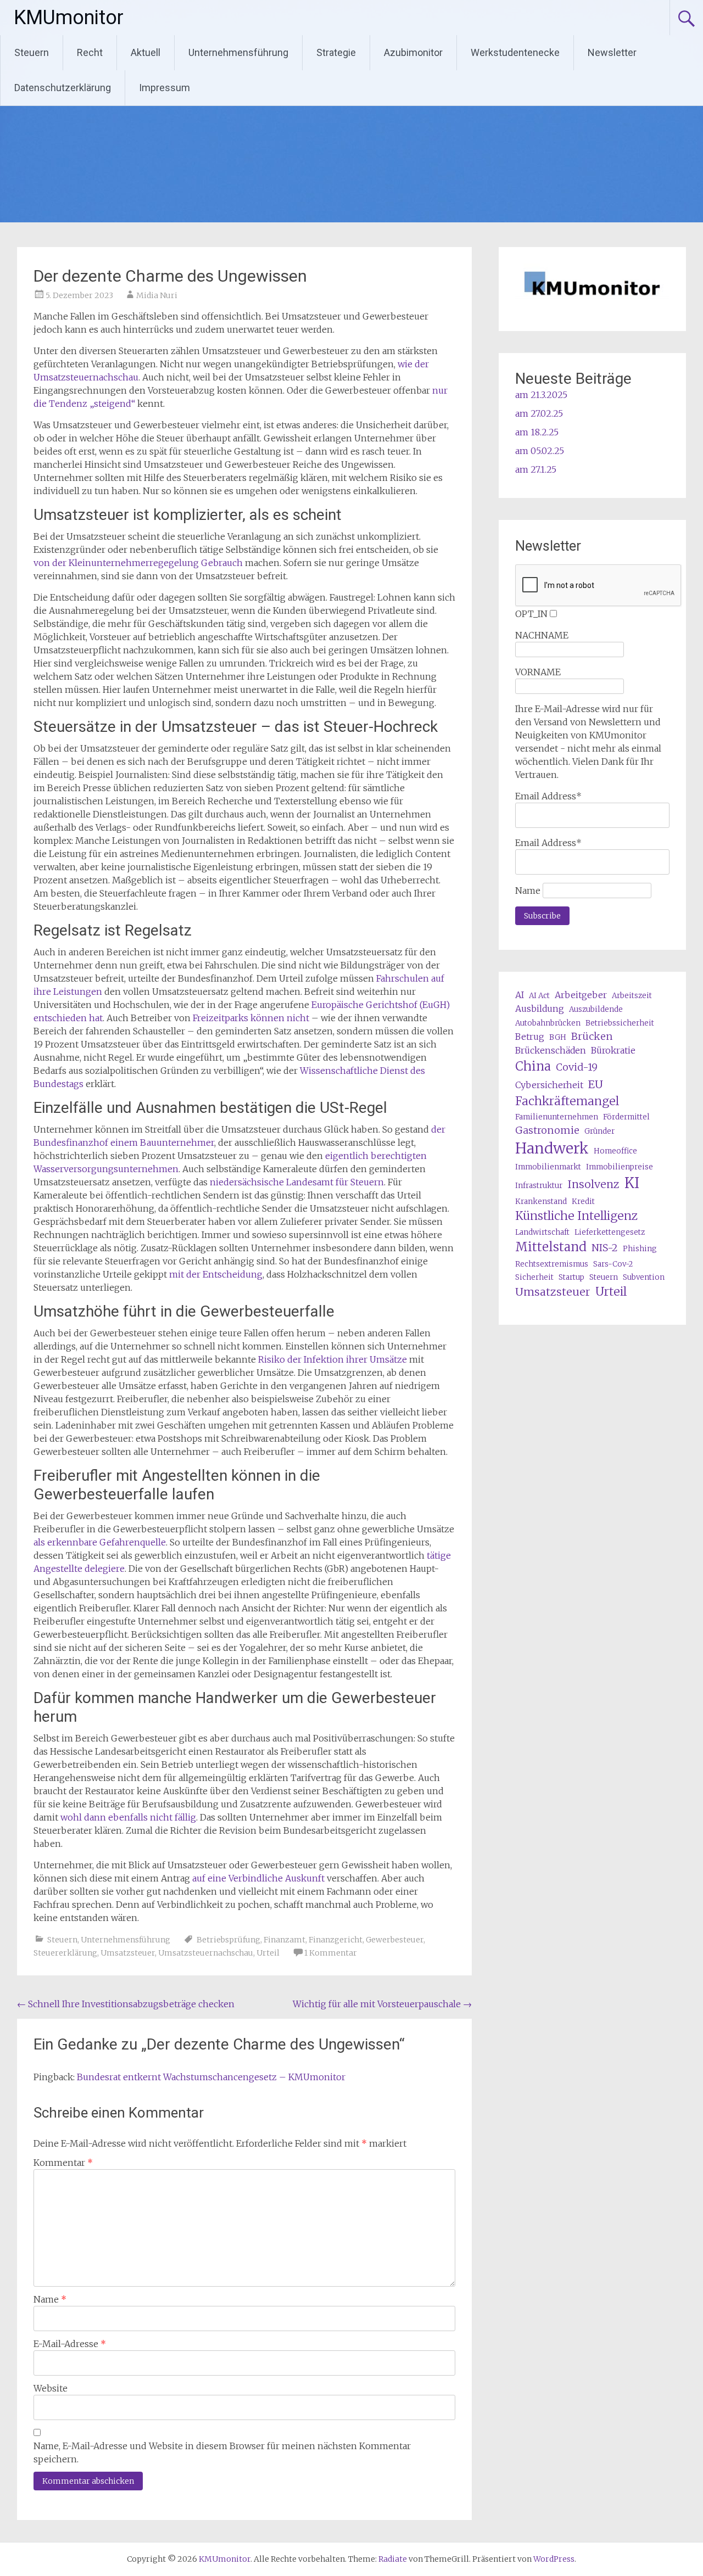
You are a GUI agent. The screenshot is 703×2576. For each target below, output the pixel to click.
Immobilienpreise (620, 1167)
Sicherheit (534, 1277)
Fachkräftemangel (567, 1101)
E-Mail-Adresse (70, 2344)
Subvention (644, 1277)
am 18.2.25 (537, 432)
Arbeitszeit (632, 996)
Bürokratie (613, 1050)
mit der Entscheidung (216, 1274)
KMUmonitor (69, 18)
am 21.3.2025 (541, 395)
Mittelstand (551, 1247)
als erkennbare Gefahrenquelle (100, 1542)
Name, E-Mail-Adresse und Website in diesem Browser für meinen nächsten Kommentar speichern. (222, 2452)
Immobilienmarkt (548, 1167)
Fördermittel (626, 1117)
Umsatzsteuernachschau (206, 1953)
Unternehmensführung (238, 52)
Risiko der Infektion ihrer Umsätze (333, 1359)
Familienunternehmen (557, 1117)
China (533, 1066)
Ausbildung (540, 1009)
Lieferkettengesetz (610, 1232)
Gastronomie (547, 1130)
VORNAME (538, 672)
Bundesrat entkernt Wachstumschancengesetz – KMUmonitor (211, 2077)
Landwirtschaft (542, 1232)
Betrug (530, 1037)
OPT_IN (531, 614)
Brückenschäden (551, 1050)
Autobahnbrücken (548, 1023)
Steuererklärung (65, 1953)
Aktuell (146, 52)
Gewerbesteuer (395, 1940)
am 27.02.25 (539, 413)
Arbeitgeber (581, 995)
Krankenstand (541, 1202)
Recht (90, 52)
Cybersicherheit (549, 1085)
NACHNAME (542, 635)
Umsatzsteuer (128, 1953)
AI (520, 995)
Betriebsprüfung (228, 1940)
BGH (558, 1037)
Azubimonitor (413, 52)
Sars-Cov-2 (613, 1264)
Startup (571, 1277)
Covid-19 (577, 1067)
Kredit (583, 1202)
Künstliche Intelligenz (576, 1216)
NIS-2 (605, 1248)
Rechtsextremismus (552, 1264)
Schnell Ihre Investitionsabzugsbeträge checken (126, 2004)
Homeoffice (615, 1151)
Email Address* (548, 796)
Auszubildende (596, 1009)
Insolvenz (593, 1184)
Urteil (268, 1953)
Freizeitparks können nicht (251, 1018)
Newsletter (612, 52)
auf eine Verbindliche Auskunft (258, 1878)
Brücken (592, 1036)
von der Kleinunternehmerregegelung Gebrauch (138, 563)
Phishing (640, 1249)
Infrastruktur (539, 1186)
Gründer (599, 1131)
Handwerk (552, 1148)
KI (632, 1183)
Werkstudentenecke (515, 52)
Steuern (32, 52)
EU (596, 1084)
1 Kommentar (331, 1953)
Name (50, 2299)
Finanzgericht (336, 1940)
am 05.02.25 (540, 451)
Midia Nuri (157, 295)
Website (51, 2388)
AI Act (539, 996)
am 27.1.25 (536, 469)
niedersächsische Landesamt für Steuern (297, 1182)
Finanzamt (284, 1940)
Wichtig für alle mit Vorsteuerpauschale (382, 2004)
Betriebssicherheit (620, 1023)
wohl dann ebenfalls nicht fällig (128, 1817)
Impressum (164, 88)
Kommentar (63, 2163)
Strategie (336, 52)
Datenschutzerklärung (63, 88)
